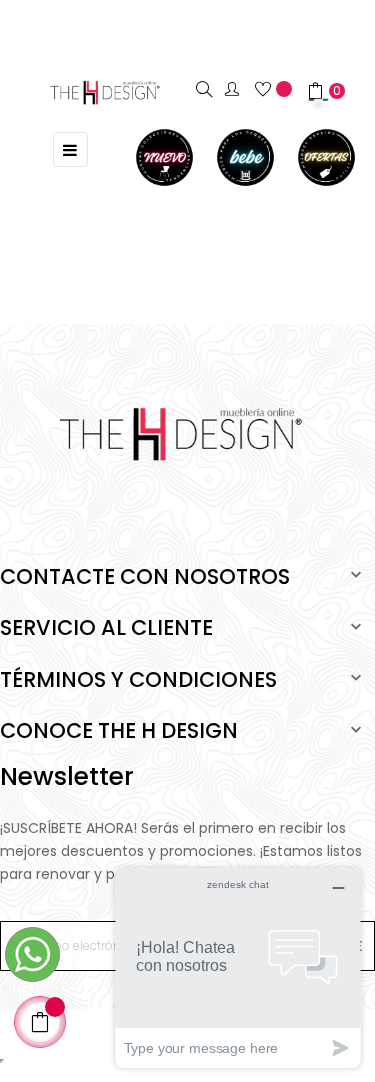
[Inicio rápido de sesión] (240, 90)
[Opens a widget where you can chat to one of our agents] (238, 967)
